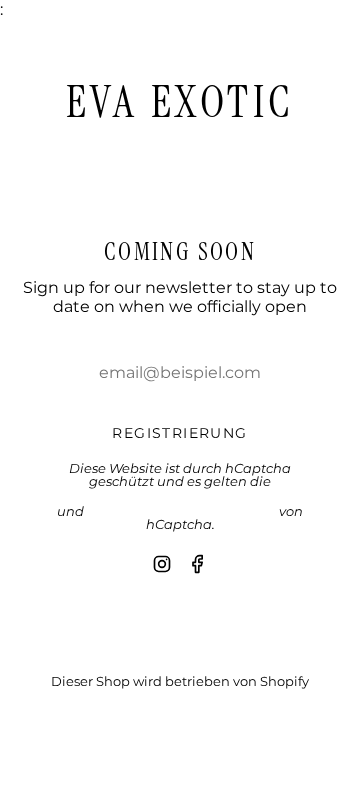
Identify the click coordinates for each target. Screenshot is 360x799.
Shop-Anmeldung (180, 715)
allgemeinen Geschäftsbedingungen (180, 496)
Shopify (284, 681)
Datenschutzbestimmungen (181, 511)
